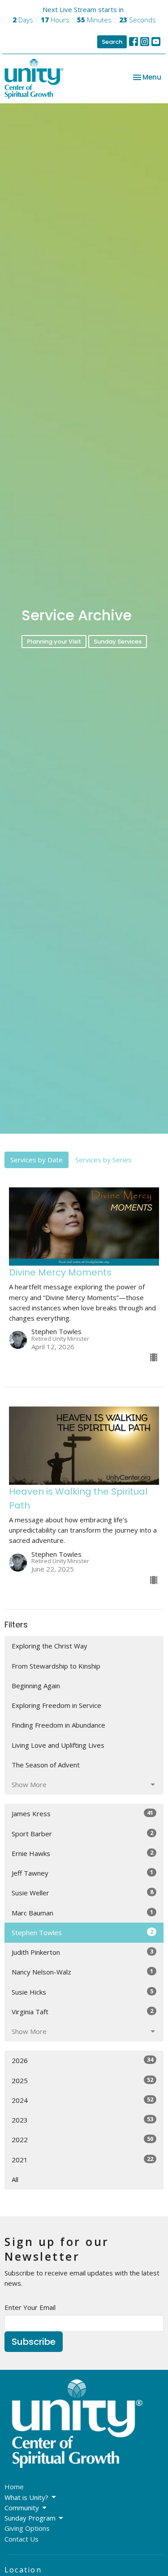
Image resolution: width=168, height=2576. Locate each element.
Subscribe (34, 2342)
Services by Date (37, 1160)
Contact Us (22, 2539)
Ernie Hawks (82, 1853)
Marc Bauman (82, 1913)
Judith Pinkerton (82, 1952)
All (15, 2179)
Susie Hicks (82, 1992)
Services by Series (103, 1160)
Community (22, 2508)
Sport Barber (82, 1833)
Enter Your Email (30, 2307)
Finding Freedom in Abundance (58, 1725)
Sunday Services (118, 642)
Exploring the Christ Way (50, 1646)
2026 (82, 2060)
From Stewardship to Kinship (56, 1666)
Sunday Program (30, 2518)
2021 (82, 2159)
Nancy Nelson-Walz (82, 1972)
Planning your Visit (54, 642)
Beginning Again (36, 1686)
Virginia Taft (82, 2011)
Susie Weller (82, 1892)
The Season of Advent (46, 1765)
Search (112, 42)
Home (14, 2487)
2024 (82, 2100)
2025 (82, 2080)
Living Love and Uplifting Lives (58, 1745)
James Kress (82, 1813)
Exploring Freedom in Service (56, 1705)
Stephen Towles (82, 1932)
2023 (82, 2120)
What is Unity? (26, 2497)
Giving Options (27, 2528)
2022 (82, 2139)
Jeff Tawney (82, 1873)
